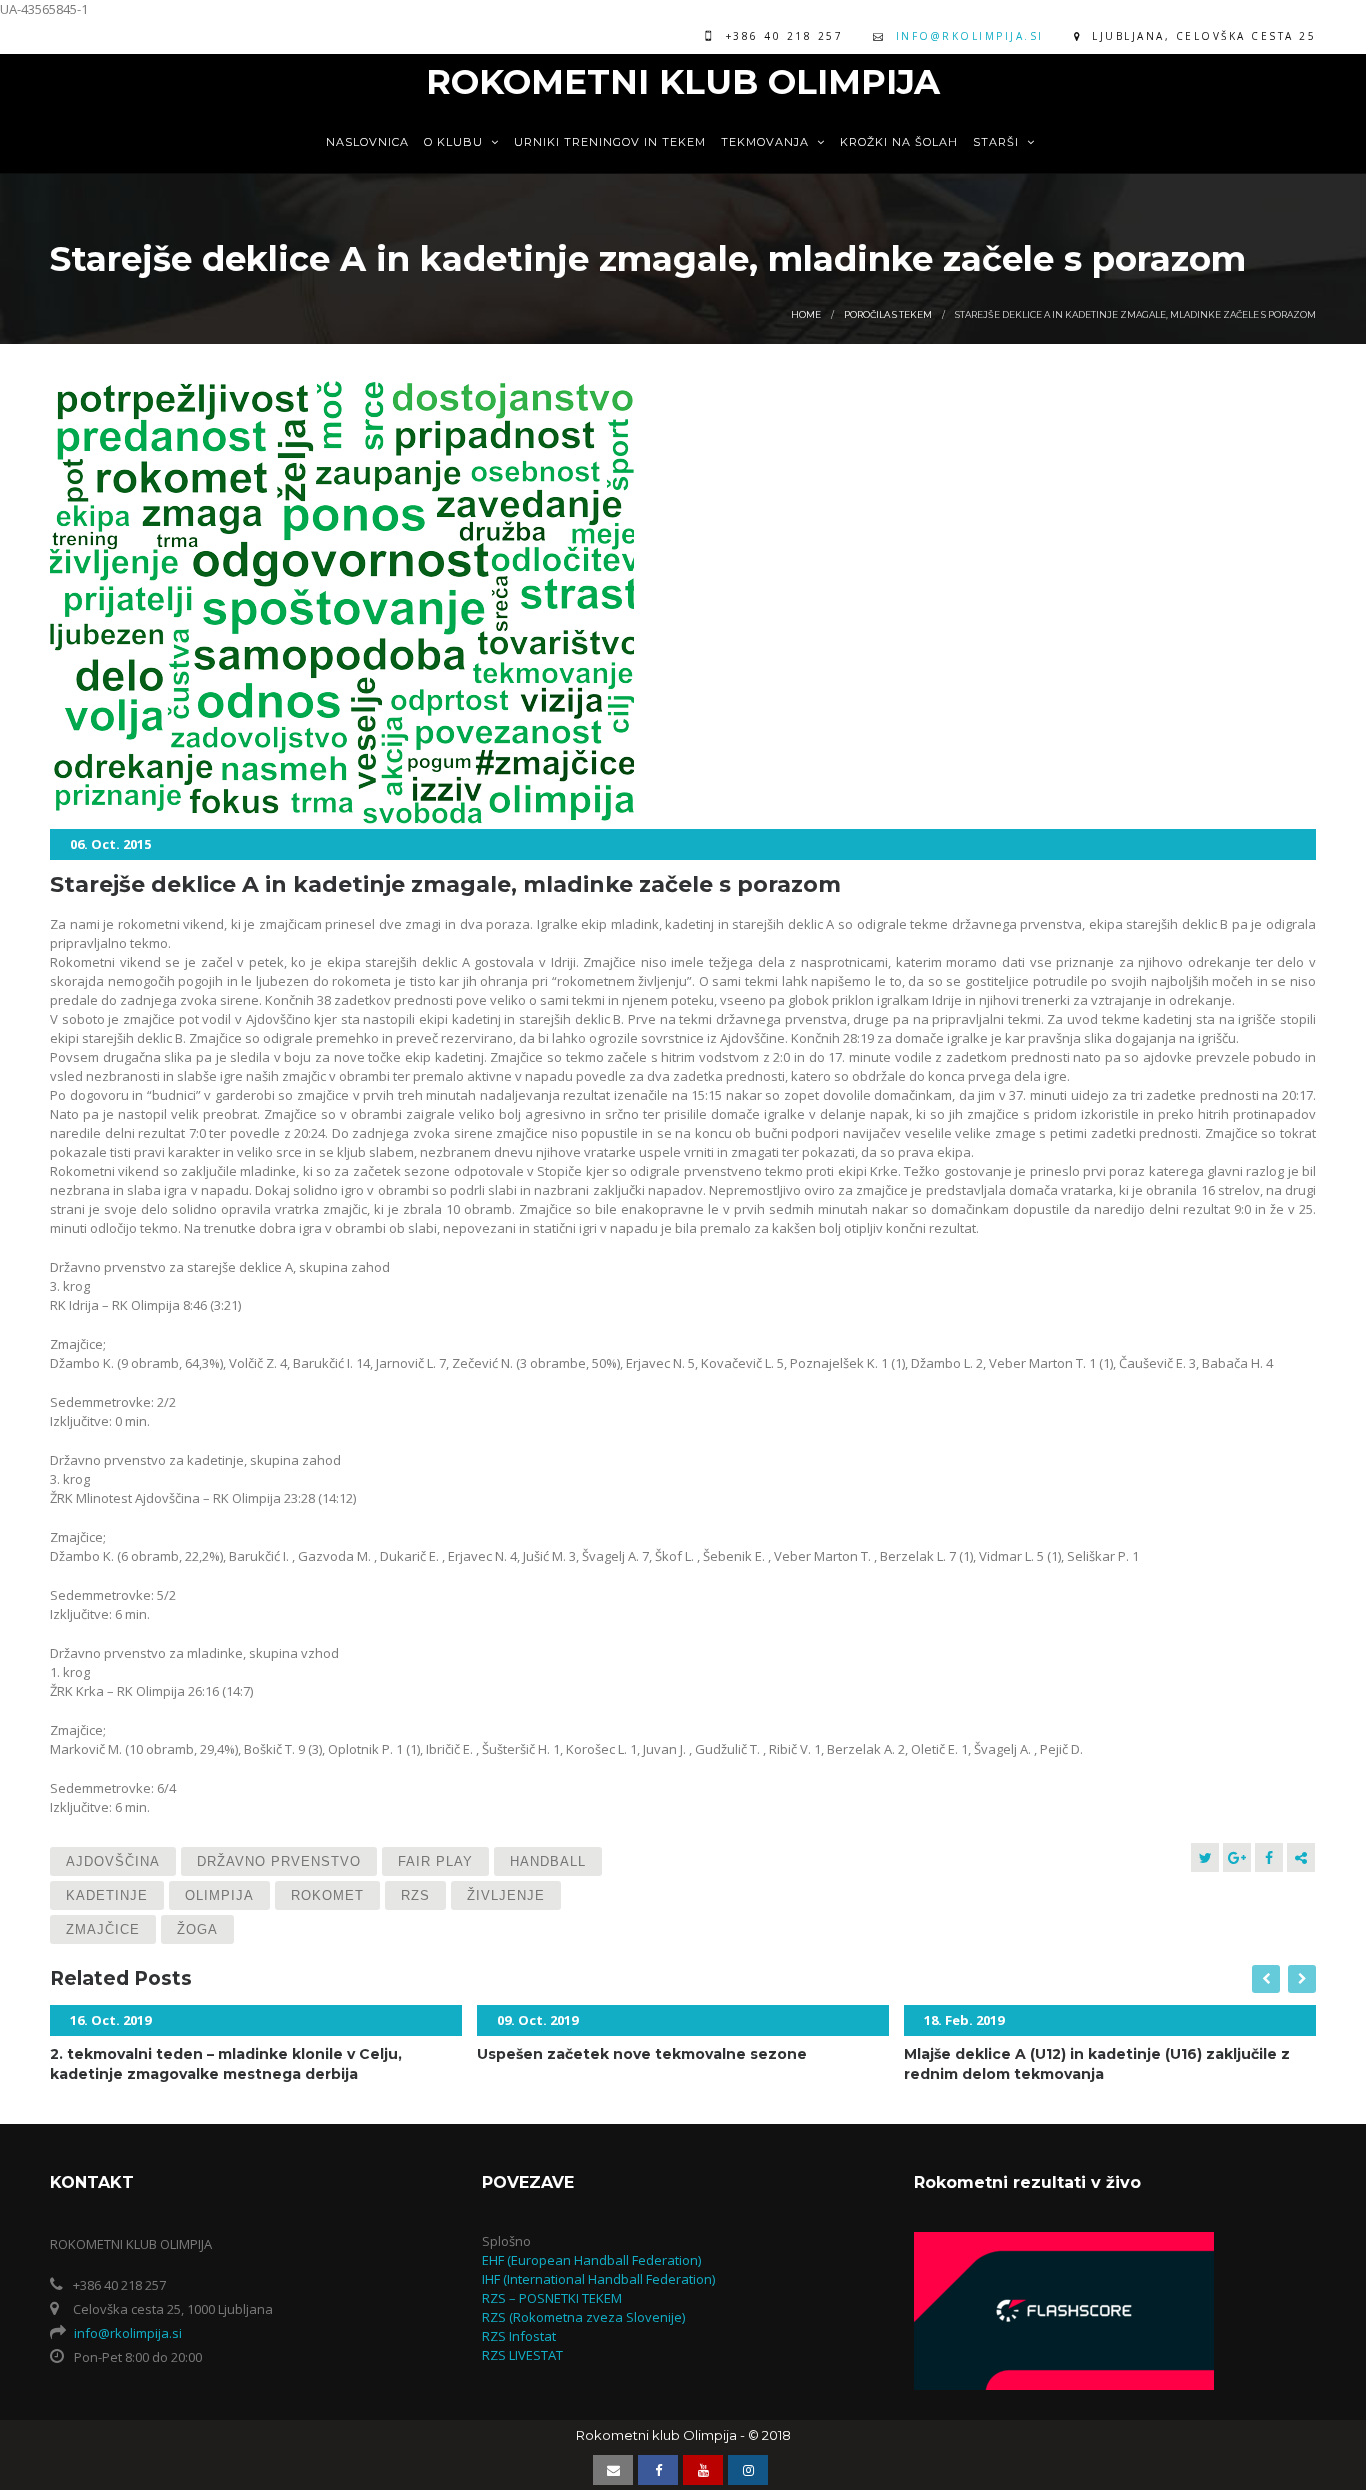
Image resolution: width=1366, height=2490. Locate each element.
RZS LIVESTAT (522, 2355)
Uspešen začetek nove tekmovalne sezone (642, 2054)
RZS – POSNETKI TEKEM (552, 2298)
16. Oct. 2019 (110, 2020)
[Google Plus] (1237, 1857)
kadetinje (107, 1895)
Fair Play (435, 1861)
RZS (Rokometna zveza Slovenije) (583, 2317)
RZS (415, 1895)
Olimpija (219, 1895)
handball (548, 1861)
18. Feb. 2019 (964, 2020)
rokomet (327, 1895)
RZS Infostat (519, 2336)
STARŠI (998, 142)
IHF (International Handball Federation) (598, 2279)
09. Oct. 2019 (537, 2020)
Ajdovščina (113, 1861)
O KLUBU (455, 142)
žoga (197, 1929)
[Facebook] (1269, 1857)
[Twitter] (1205, 1857)
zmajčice (103, 1929)
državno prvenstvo (279, 1861)
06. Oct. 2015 (110, 844)
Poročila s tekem (888, 314)
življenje (506, 1895)
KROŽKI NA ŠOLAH (899, 142)
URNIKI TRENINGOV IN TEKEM (610, 142)
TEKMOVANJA (767, 142)
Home (806, 314)
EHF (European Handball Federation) (591, 2260)
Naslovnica (367, 142)
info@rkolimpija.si (970, 36)
